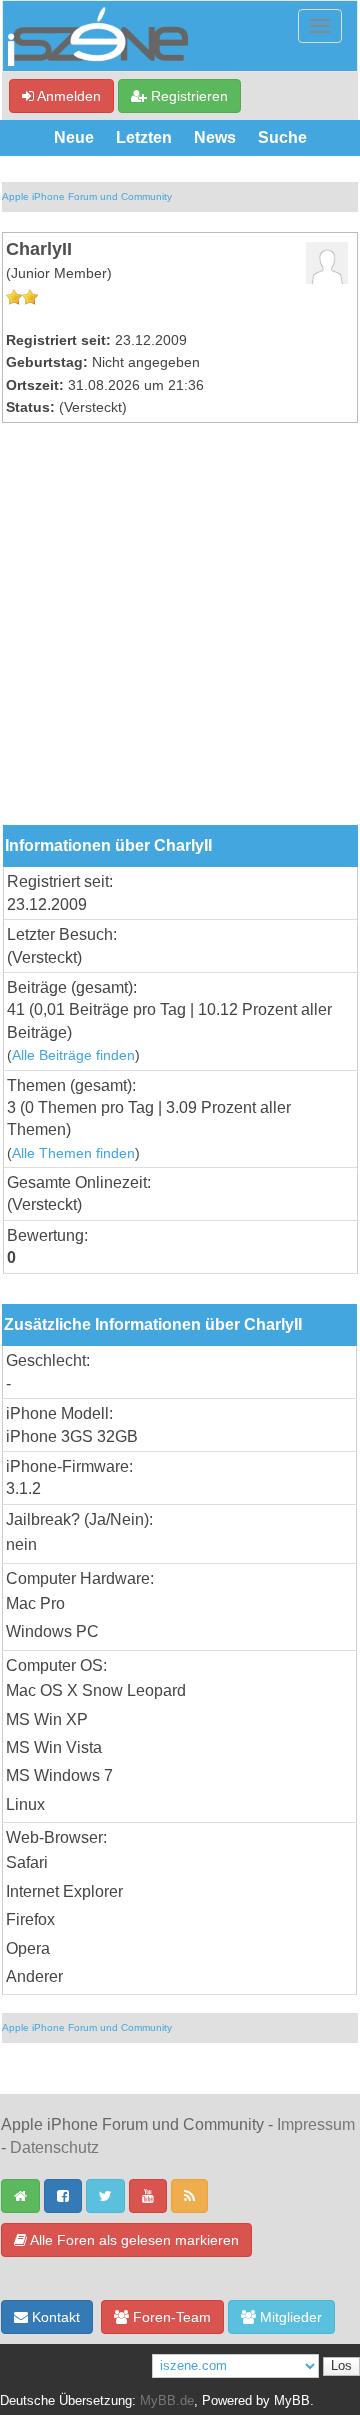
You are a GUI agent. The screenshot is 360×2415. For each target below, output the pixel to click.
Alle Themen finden (73, 1153)
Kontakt (54, 2317)
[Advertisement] (180, 635)
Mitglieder (289, 2317)
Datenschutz (54, 2147)
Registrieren (187, 96)
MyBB (292, 2401)
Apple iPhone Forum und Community (87, 196)
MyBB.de (167, 2401)
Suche (282, 137)
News (215, 137)
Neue (74, 137)
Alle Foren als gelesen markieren (133, 2240)
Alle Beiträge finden (73, 1055)
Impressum (316, 2124)
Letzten (144, 137)
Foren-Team (170, 2317)
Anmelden (67, 96)
